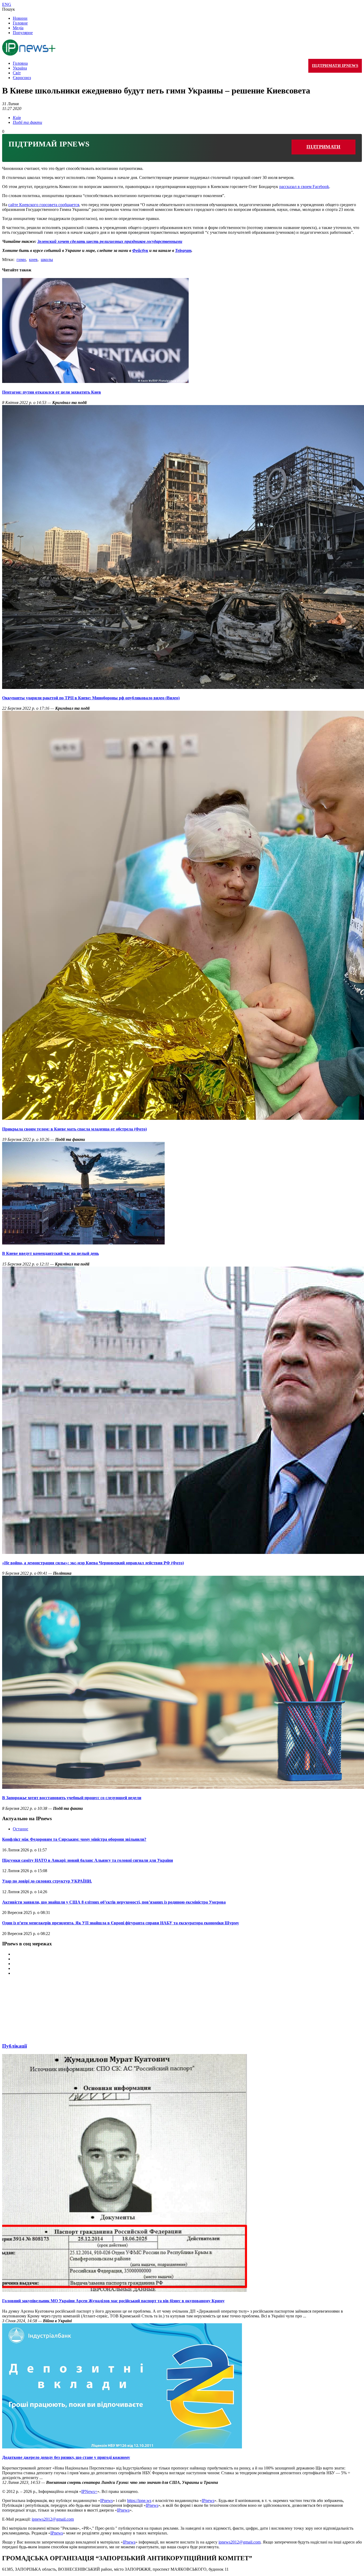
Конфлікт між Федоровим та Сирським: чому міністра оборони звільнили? (74, 1839)
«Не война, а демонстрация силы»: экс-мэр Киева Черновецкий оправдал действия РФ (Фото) (93, 1563)
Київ (17, 118)
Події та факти (27, 122)
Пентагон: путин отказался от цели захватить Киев (52, 392)
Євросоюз (22, 78)
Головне (20, 23)
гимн (21, 260)
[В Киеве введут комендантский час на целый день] (83, 1243)
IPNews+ (89, 2491)
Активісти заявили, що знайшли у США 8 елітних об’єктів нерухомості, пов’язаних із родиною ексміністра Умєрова (114, 1902)
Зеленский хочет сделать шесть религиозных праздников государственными (110, 241)
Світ (17, 73)
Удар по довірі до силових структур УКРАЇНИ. (47, 1881)
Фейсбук (140, 250)
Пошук (9, 9)
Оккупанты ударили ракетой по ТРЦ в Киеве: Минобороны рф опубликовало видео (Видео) (91, 698)
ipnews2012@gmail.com (53, 2519)
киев (33, 260)
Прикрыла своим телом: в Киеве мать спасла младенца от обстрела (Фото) (74, 1129)
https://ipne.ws (139, 2501)
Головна (20, 63)
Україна (20, 68)
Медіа (18, 28)
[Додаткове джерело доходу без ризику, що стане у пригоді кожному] (122, 2447)
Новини (20, 18)
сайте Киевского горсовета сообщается (44, 205)
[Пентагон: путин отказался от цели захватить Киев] (95, 381)
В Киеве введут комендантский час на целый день (50, 1253)
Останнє (21, 1829)
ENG (7, 4)
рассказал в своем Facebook (304, 187)
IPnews (106, 2501)
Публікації (15, 2046)
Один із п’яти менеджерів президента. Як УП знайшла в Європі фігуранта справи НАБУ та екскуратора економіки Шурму (121, 1923)
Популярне (23, 33)
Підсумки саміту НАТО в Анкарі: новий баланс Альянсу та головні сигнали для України (88, 1860)
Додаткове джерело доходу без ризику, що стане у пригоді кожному (66, 2457)
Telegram (183, 250)
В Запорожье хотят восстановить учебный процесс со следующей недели (72, 1798)
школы (47, 260)
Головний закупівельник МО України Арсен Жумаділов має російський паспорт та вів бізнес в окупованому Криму (113, 2301)
